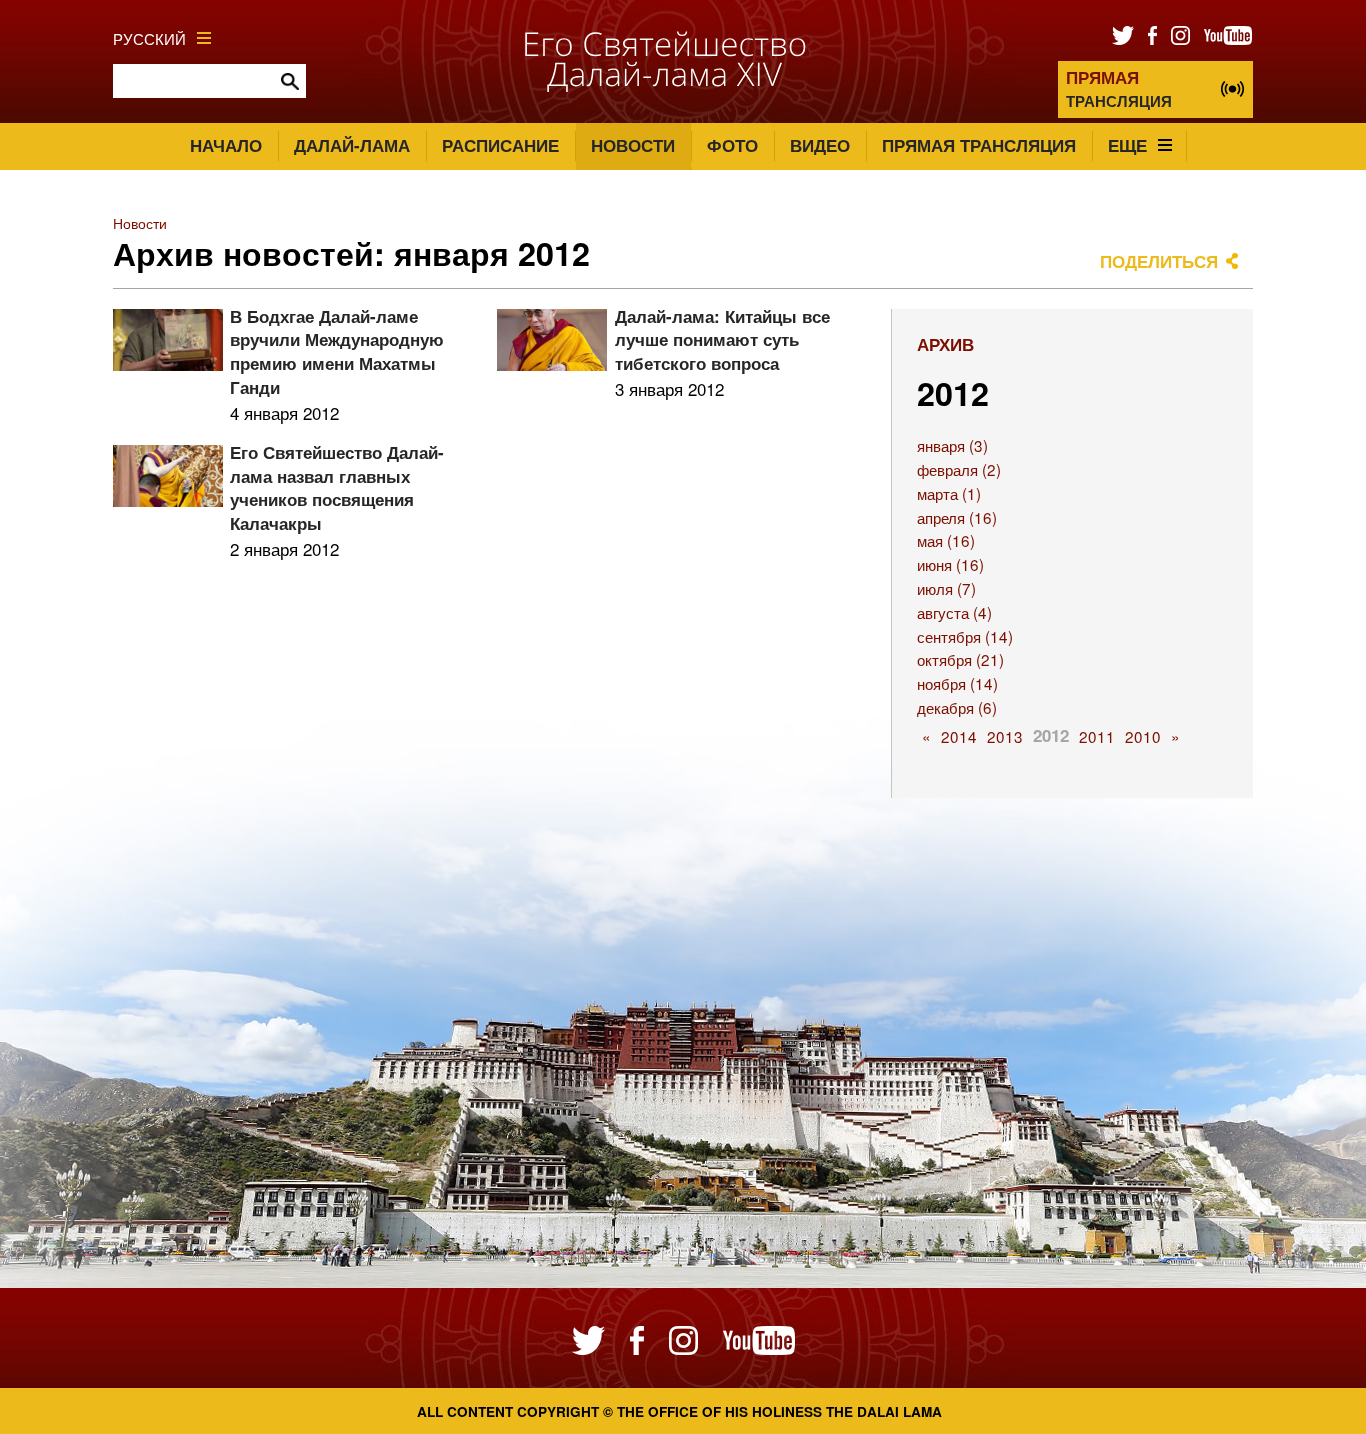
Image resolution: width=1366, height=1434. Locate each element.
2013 (1005, 736)
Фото (732, 145)
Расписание (500, 145)
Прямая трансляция (979, 145)
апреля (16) (957, 517)
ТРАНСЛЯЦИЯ (1119, 88)
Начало (226, 145)
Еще (1127, 145)
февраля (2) (959, 469)
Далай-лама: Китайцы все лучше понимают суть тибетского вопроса (722, 340)
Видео (820, 145)
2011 (1097, 736)
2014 (959, 736)
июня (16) (950, 564)
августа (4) (954, 612)
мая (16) (946, 540)
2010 (1143, 736)
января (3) (952, 445)
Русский (149, 38)
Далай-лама (352, 145)
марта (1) (949, 493)
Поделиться (1159, 261)
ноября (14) (957, 683)
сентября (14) (965, 636)
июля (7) (946, 588)
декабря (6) (957, 707)
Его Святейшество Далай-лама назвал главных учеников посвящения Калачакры (337, 487)
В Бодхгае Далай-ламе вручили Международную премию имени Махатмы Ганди (337, 351)
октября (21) (960, 659)
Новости (633, 145)
